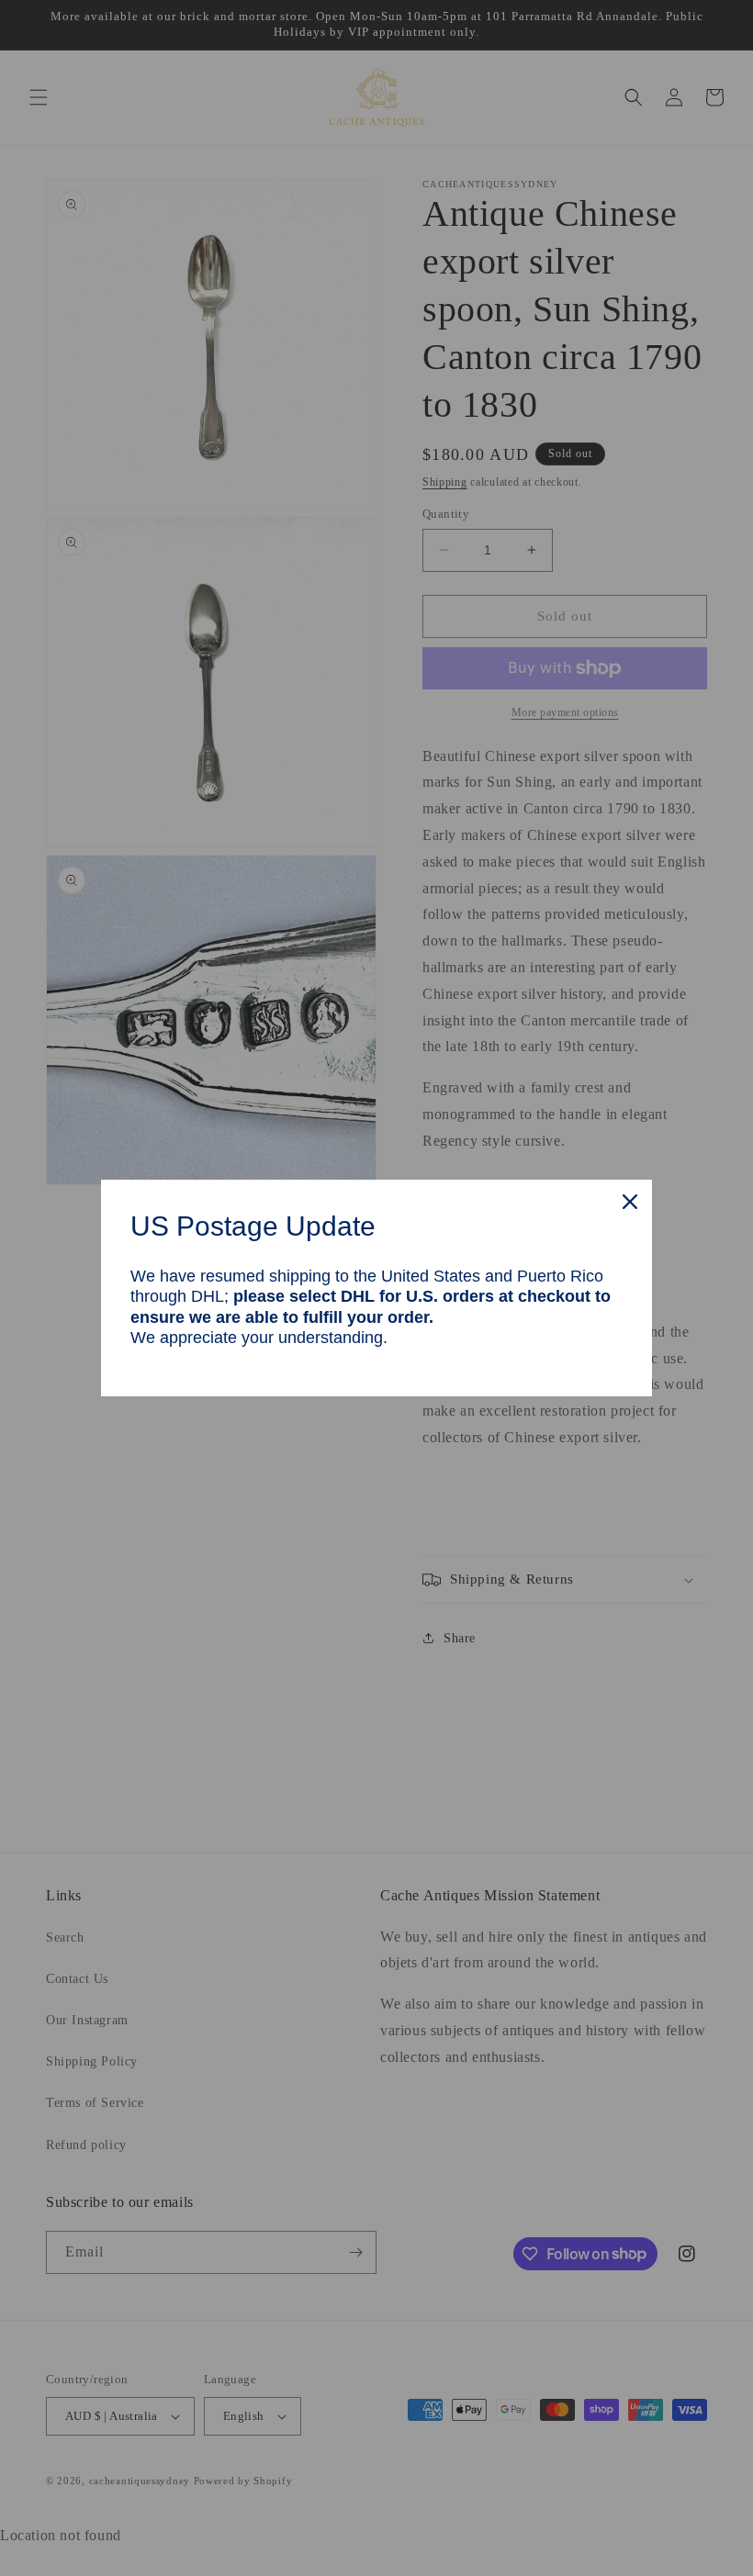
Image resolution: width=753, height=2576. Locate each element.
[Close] (630, 1202)
